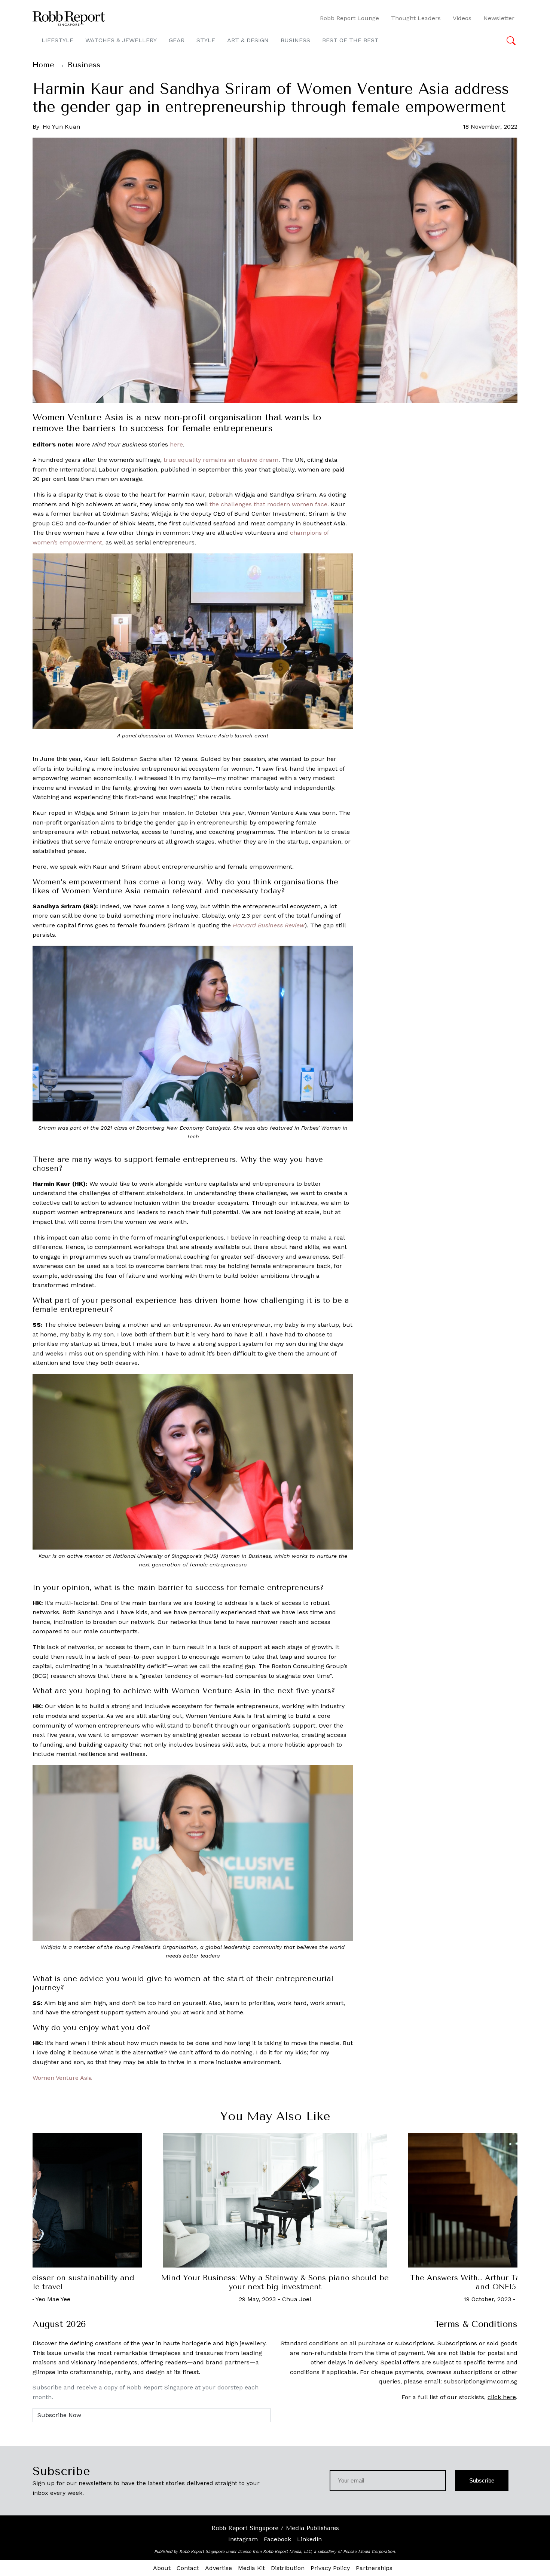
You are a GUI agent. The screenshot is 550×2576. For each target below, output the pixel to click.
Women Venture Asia (62, 2078)
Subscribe (482, 2480)
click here (502, 2397)
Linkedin (309, 2539)
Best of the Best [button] (350, 40)
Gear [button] (177, 40)
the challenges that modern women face (268, 504)
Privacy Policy (330, 2568)
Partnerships (374, 2568)
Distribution (288, 2568)
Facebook (277, 2539)
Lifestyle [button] (57, 40)
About (162, 2568)
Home (43, 65)
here (176, 444)
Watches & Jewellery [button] (121, 40)
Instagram (243, 2539)
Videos (462, 18)
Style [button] (206, 40)
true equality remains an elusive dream (221, 460)
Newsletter (499, 18)
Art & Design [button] (248, 40)
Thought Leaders (416, 18)
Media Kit (251, 2568)
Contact (188, 2568)
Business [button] (295, 40)
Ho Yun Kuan (61, 127)
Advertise (219, 2568)
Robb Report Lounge (349, 18)
